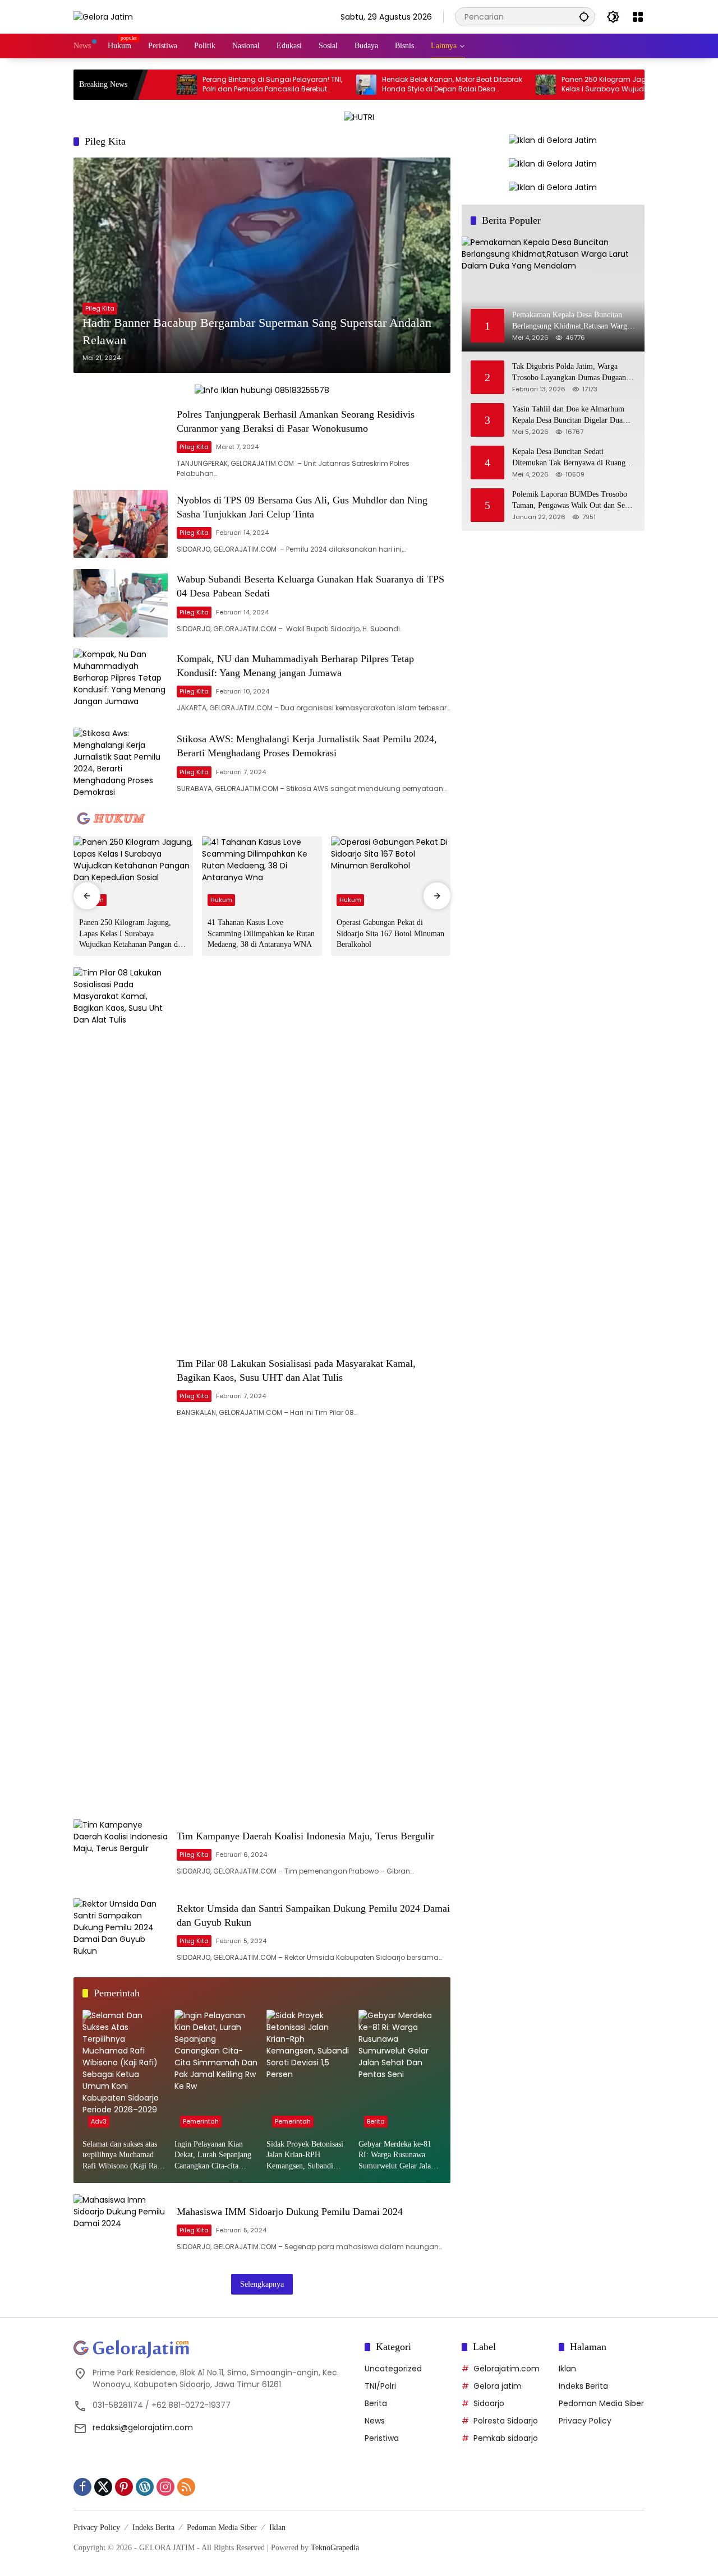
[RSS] (186, 2487)
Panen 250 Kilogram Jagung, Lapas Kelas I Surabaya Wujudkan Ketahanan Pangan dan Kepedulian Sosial (572, 85)
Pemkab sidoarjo (506, 2438)
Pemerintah (201, 2121)
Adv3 (99, 2121)
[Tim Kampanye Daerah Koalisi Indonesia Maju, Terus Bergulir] (121, 1853)
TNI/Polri (380, 2386)
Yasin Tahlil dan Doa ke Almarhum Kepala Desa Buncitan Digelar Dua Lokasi (568, 415)
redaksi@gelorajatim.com (143, 2427)
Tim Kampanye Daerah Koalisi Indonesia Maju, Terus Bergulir (305, 1836)
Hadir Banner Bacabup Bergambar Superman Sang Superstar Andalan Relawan (257, 331)
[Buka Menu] (638, 17)
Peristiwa (382, 2438)
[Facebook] (82, 2487)
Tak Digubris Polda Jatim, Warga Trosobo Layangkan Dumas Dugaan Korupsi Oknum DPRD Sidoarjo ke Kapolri (569, 373)
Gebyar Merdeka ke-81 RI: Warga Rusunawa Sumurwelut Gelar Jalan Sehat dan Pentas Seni (397, 2156)
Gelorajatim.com (507, 2369)
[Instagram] (165, 2487)
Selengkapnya (262, 2284)
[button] (584, 17)
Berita (376, 2121)
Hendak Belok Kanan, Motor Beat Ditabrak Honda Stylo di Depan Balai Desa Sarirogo (394, 85)
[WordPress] (145, 2487)
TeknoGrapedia (335, 2548)
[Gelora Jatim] (103, 16)
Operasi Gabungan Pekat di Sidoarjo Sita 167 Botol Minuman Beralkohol (390, 933)
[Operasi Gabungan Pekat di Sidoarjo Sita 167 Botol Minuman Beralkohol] (391, 874)
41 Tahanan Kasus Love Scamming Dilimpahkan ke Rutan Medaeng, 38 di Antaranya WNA (261, 933)
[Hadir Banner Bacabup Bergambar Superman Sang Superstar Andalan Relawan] (262, 265)
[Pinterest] (124, 2487)
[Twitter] (103, 2487)
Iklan (567, 2369)
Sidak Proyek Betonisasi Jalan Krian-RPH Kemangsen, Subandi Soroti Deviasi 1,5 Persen (307, 2156)
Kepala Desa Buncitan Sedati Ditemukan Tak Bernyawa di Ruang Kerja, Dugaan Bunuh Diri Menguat (569, 458)
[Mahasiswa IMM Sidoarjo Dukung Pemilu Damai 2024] (121, 2228)
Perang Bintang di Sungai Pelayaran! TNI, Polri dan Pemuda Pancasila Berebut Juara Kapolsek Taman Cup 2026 (215, 85)
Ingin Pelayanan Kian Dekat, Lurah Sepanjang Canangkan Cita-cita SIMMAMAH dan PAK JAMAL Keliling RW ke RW (213, 2156)
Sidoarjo (489, 2403)
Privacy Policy (585, 2421)
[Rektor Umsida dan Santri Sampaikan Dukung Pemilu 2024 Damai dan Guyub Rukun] (121, 1932)
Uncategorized (393, 2369)
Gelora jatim (498, 2386)
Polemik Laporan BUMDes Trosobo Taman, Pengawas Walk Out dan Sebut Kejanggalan (574, 500)
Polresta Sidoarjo (506, 2421)
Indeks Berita (583, 2386)
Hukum (221, 900)
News (375, 2421)
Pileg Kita (100, 308)
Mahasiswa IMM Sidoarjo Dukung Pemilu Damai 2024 (290, 2212)
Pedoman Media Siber (601, 2403)
